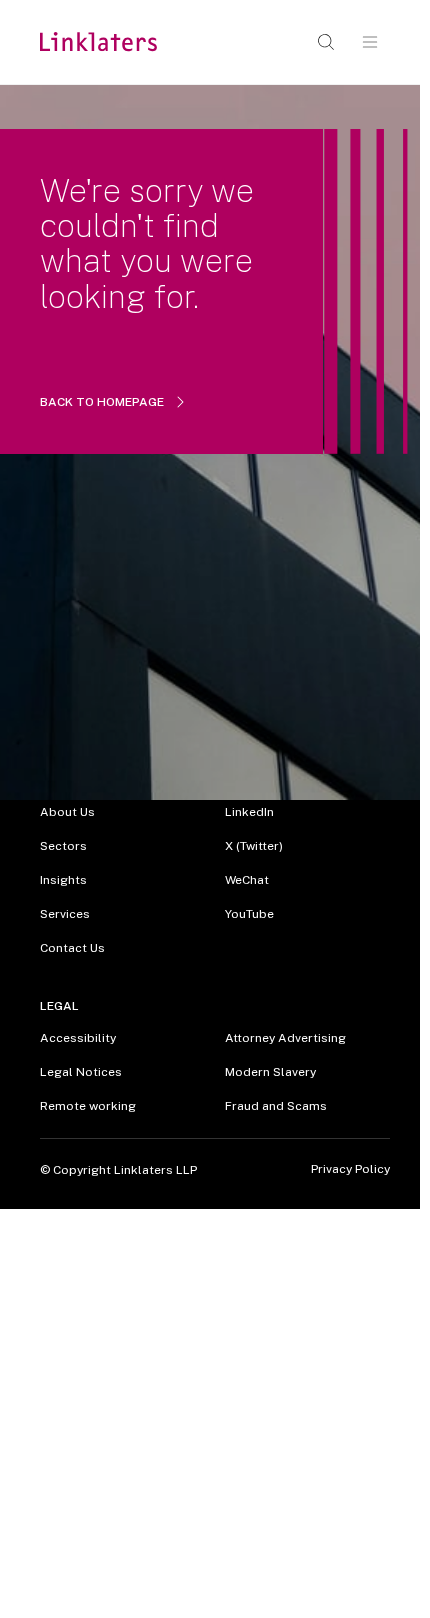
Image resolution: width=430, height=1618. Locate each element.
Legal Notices (81, 1072)
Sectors (63, 846)
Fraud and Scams (276, 1106)
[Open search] (326, 42)
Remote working (88, 1106)
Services (65, 914)
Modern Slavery (270, 1072)
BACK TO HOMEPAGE (102, 402)
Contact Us (72, 948)
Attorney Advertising (285, 1038)
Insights (63, 880)
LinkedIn (249, 812)
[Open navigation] (370, 42)
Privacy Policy (350, 1169)
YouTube (249, 914)
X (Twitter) (254, 846)
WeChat (247, 880)
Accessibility (78, 1038)
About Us (67, 812)
